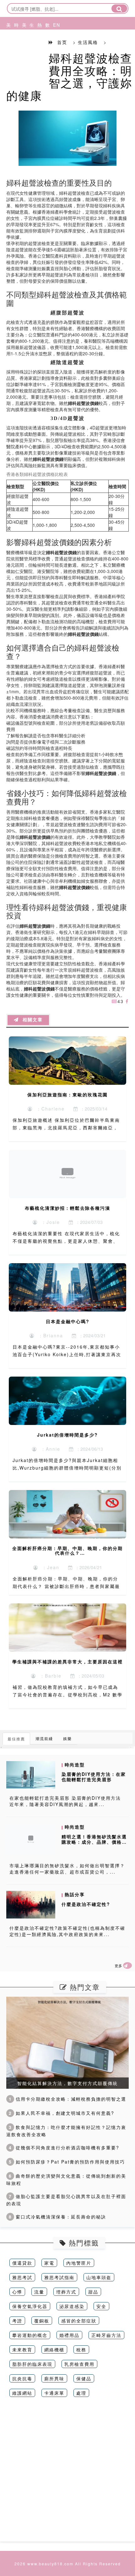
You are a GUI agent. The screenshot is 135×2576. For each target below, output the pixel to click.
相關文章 (31, 1020)
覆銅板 (42, 2321)
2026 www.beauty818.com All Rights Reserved (68, 2564)
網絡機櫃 (54, 2350)
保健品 (84, 2378)
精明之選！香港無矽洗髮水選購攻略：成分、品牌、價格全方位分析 (94, 1842)
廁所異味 (54, 2378)
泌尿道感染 (72, 2306)
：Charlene (49, 1109)
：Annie (49, 1449)
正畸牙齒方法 (106, 2335)
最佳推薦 (16, 1739)
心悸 (17, 2292)
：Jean (49, 1567)
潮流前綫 (44, 1738)
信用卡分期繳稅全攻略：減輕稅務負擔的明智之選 (67, 2099)
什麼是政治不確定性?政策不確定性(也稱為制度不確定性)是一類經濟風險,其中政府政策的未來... (67, 1931)
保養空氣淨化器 (30, 2306)
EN (54, 25)
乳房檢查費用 (79, 2364)
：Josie (49, 1222)
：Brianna (49, 1335)
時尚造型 (15, 48)
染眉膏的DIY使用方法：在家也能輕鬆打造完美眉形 (94, 1777)
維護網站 (22, 2393)
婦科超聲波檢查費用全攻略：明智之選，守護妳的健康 (69, 76)
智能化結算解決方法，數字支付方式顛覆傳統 (67, 2083)
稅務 (81, 2350)
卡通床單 (54, 2393)
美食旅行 (23, 48)
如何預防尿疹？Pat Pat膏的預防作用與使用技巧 (67, 2162)
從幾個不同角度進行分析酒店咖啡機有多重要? (64, 2148)
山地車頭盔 (99, 2277)
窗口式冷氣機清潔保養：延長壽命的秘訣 (57, 2217)
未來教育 (22, 2350)
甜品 (93, 2292)
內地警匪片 (79, 2263)
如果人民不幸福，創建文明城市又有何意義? (62, 2113)
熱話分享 (38, 48)
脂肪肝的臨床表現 (32, 2364)
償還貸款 (22, 2263)
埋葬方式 (66, 2292)
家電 (49, 2263)
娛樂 (67, 1738)
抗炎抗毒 (22, 2378)
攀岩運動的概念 (30, 2335)
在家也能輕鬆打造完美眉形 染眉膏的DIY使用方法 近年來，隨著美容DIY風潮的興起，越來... (65, 1801)
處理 (81, 2393)
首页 (62, 42)
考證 (17, 2321)
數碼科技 (46, 48)
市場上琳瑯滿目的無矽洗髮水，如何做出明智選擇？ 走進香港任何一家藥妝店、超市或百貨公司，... (67, 1869)
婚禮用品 (69, 2335)
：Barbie (49, 1676)
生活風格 (30, 48)
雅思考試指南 (59, 2277)
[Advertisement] (67, 2474)
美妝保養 (7, 48)
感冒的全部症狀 (79, 2321)
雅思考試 (22, 2277)
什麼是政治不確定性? (86, 1904)
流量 (39, 2292)
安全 (101, 2306)
